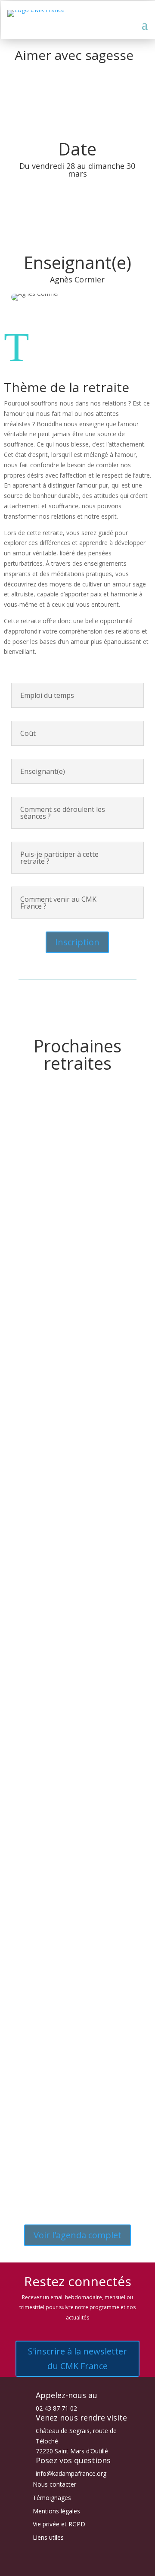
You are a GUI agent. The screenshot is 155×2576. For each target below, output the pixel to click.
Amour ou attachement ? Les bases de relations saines (68, 1701)
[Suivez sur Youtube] (86, 2566)
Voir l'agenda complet (77, 2235)
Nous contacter (54, 2484)
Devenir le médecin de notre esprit (75, 1865)
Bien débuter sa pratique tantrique (69, 2032)
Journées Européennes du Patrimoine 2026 (77, 1513)
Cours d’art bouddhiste (77, 1348)
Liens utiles (48, 2537)
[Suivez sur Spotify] (103, 2566)
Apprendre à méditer (74, 1191)
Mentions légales (56, 2511)
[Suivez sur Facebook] (52, 2566)
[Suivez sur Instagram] (69, 2566)
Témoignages (52, 2498)
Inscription (77, 942)
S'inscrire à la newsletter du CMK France (77, 2359)
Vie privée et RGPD (59, 2524)
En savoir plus (50, 1242)
